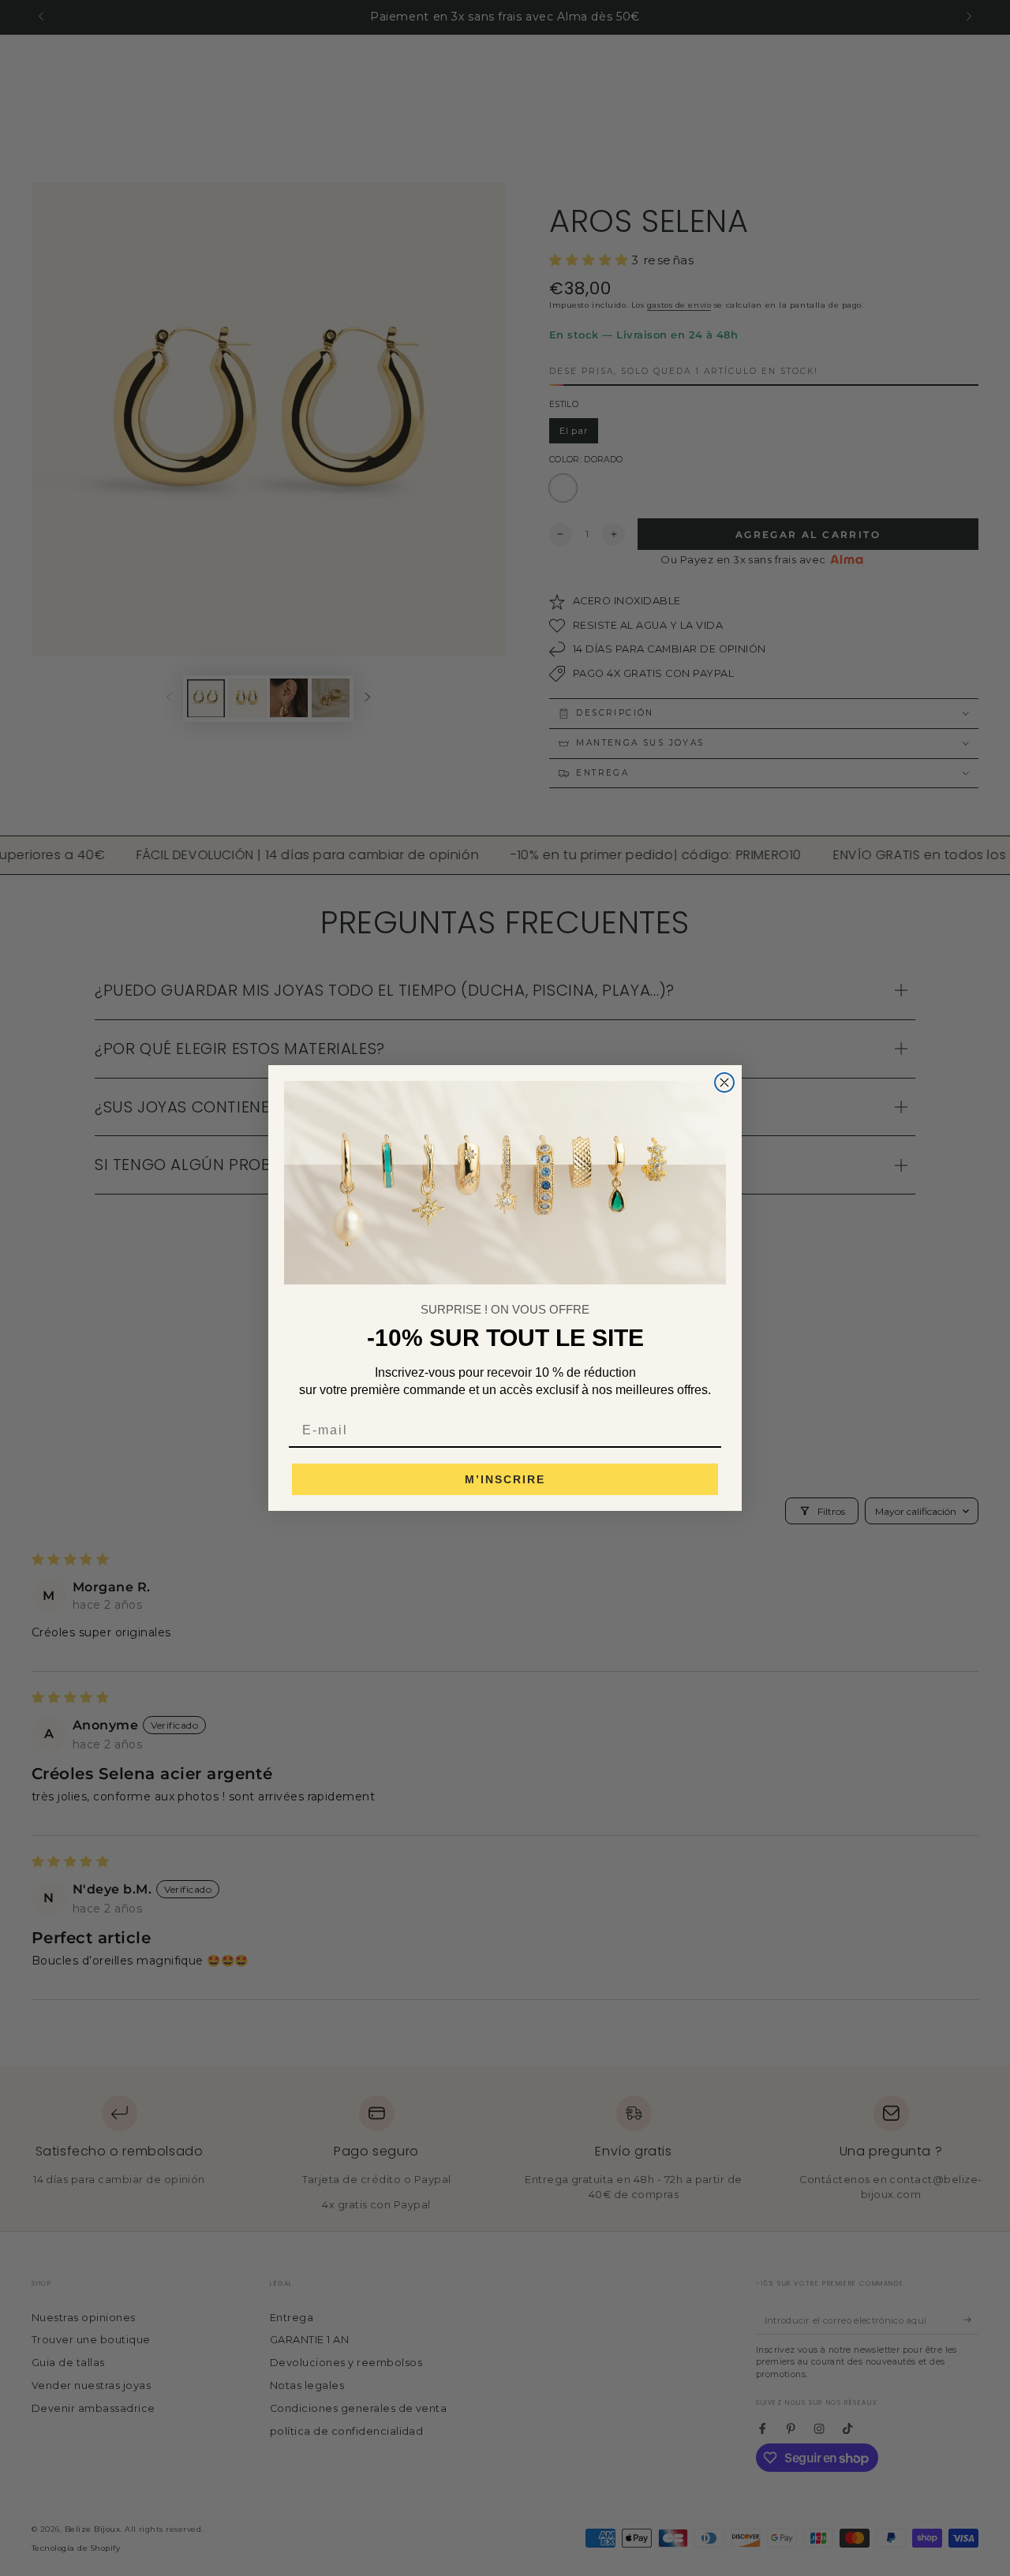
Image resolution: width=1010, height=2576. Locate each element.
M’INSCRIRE (505, 1479)
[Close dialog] (724, 1082)
